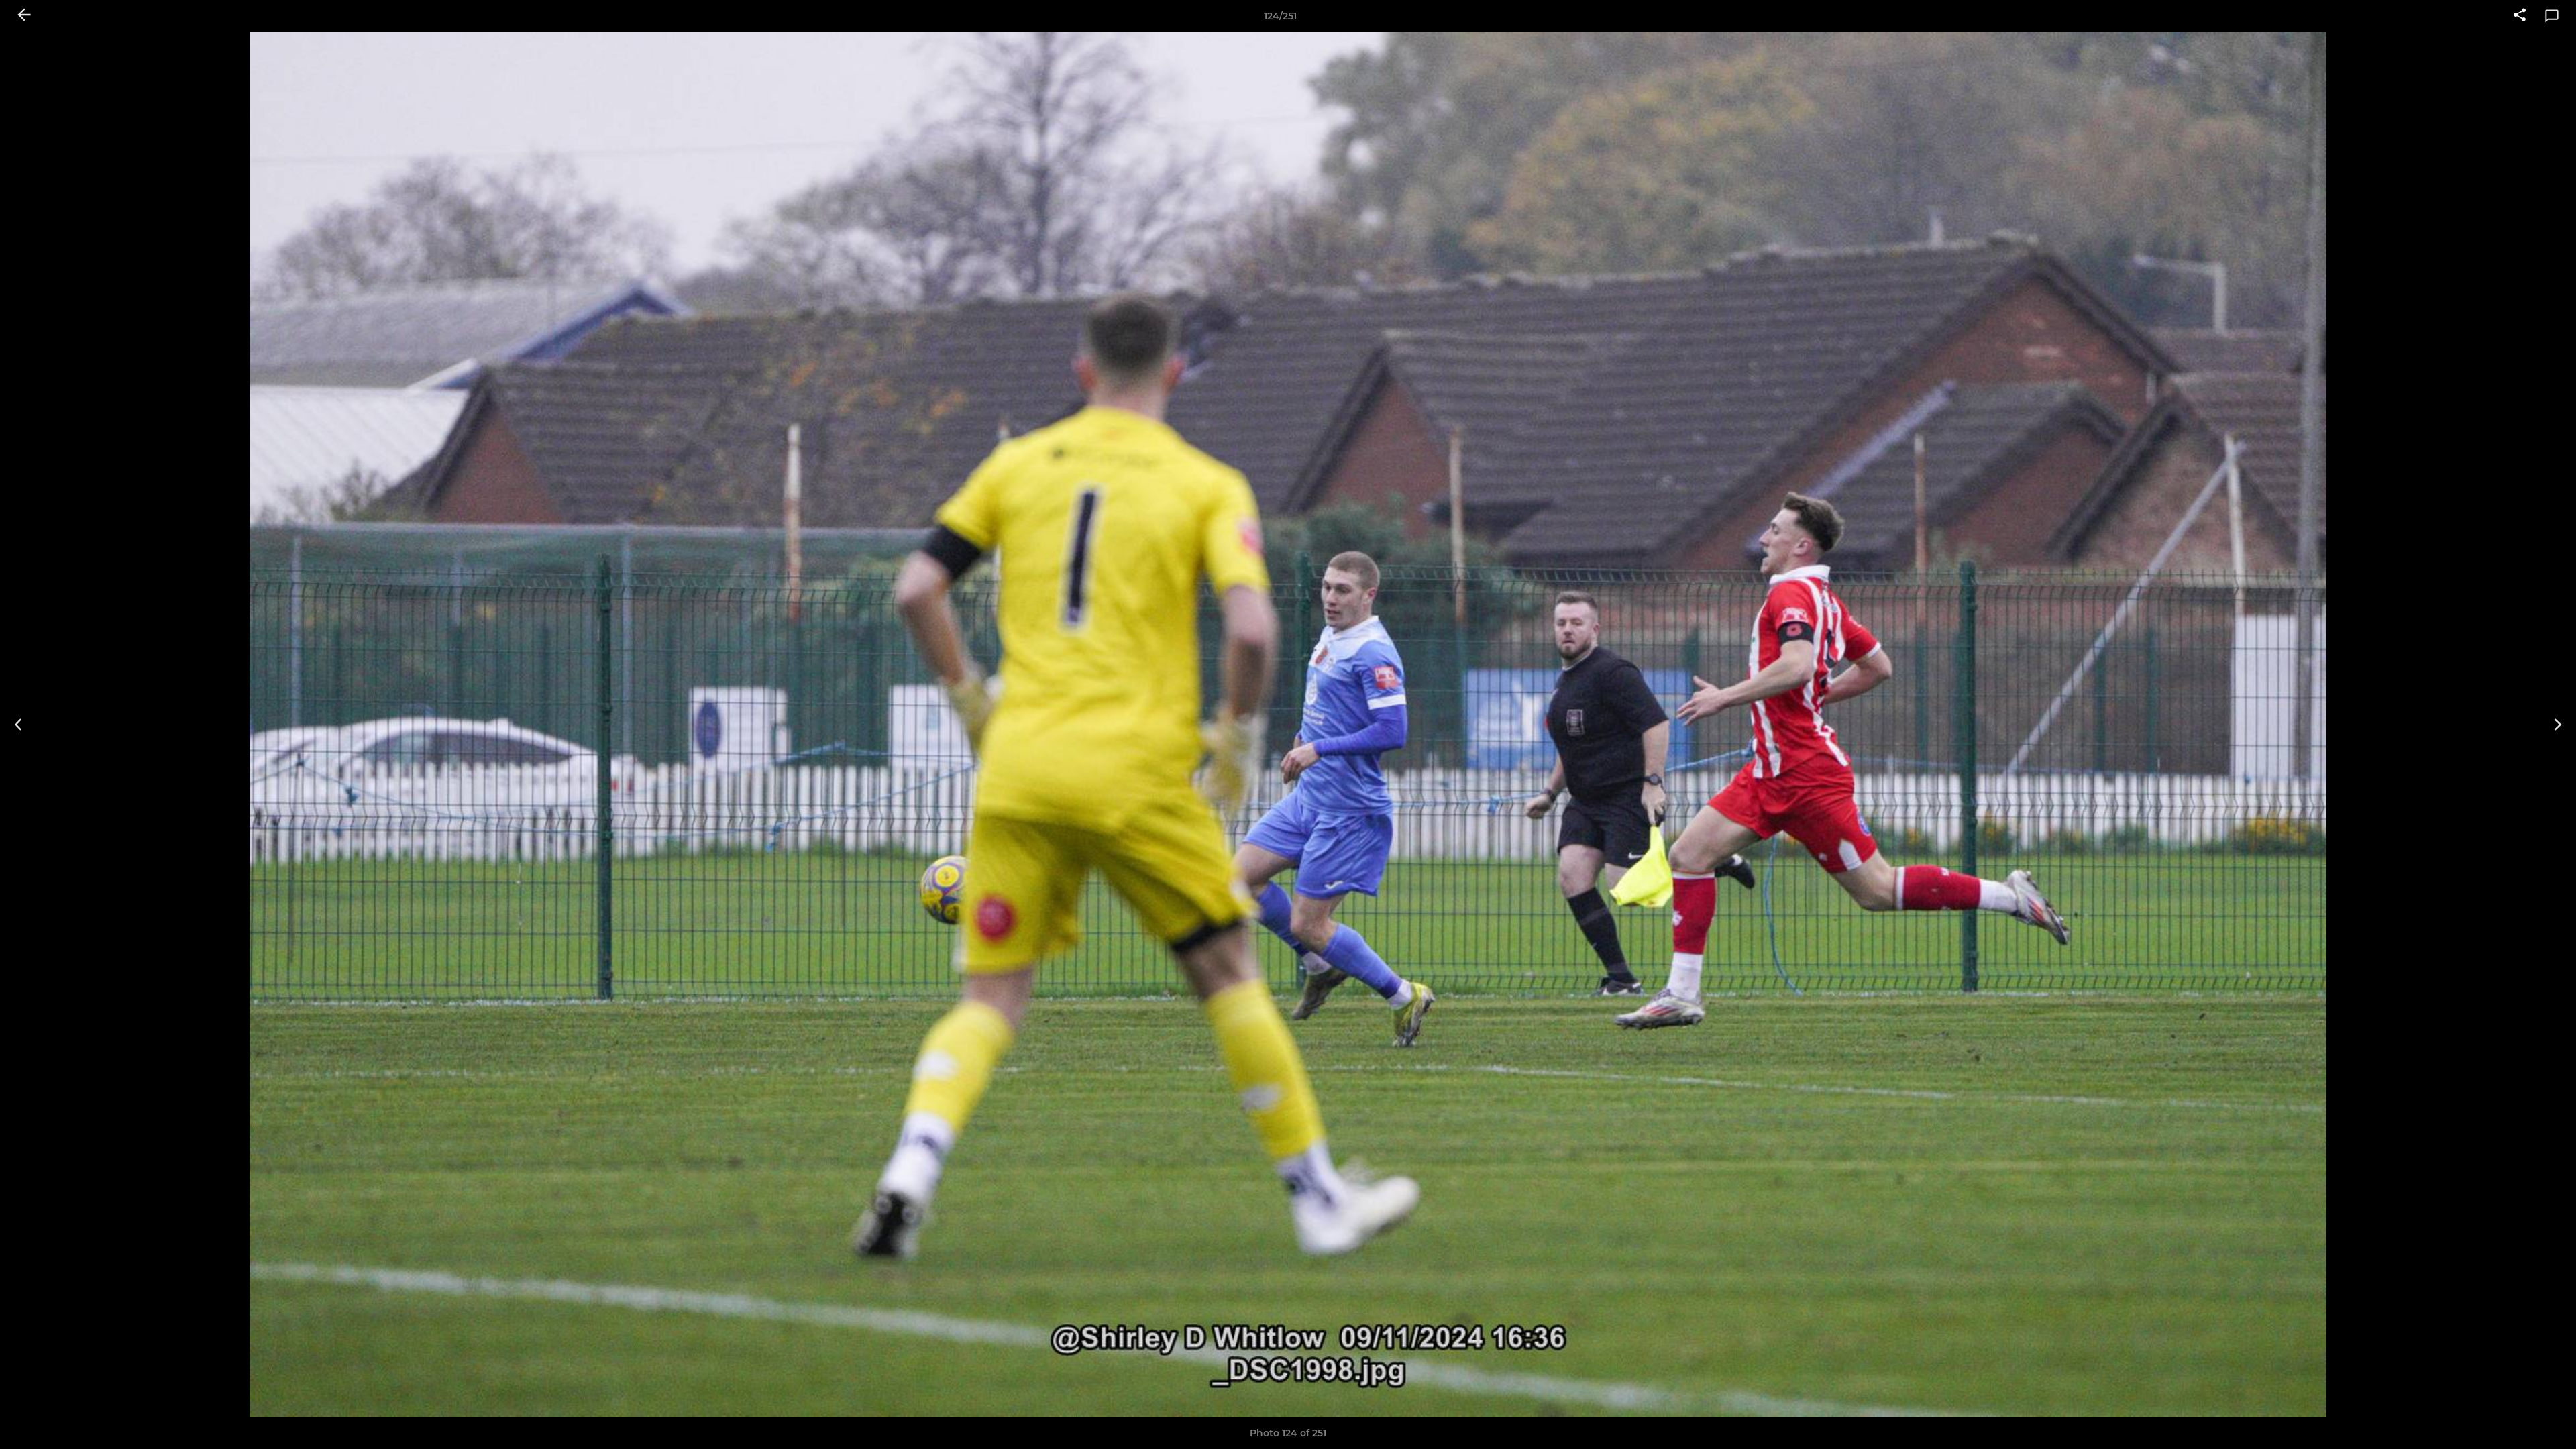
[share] (2520, 16)
